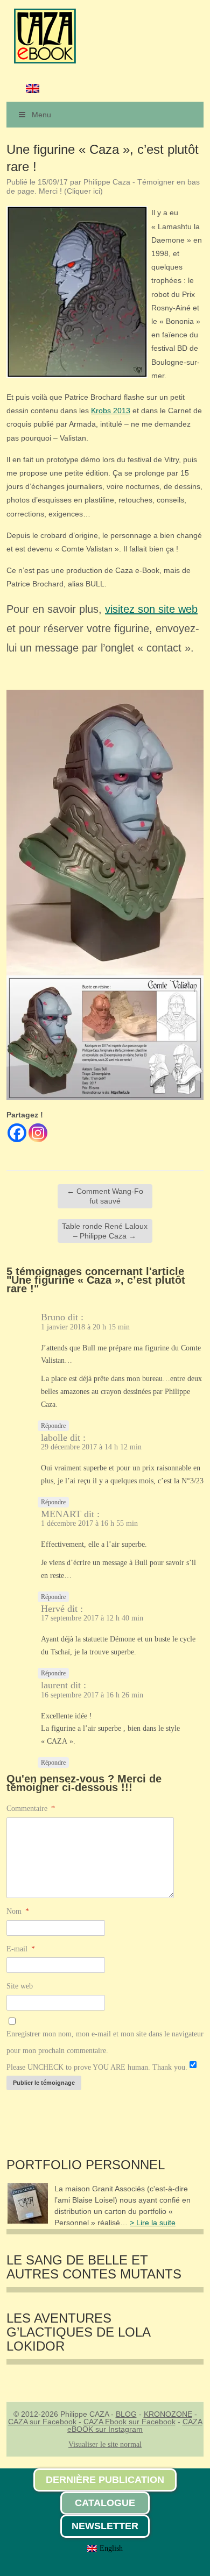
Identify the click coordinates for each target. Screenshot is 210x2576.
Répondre (53, 1426)
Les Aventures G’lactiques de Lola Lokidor (78, 2333)
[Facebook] (17, 1133)
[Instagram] (38, 1133)
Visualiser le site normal (105, 2444)
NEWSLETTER (105, 2526)
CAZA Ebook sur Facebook (129, 2422)
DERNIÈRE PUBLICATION (105, 2480)
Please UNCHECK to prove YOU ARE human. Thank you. (97, 2067)
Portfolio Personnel (86, 2165)
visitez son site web (151, 609)
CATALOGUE (105, 2503)
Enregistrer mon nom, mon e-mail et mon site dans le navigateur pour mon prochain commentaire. (105, 2042)
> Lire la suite (153, 2223)
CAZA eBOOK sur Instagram (135, 2425)
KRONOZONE (168, 2414)
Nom (18, 1911)
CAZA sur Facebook (42, 2422)
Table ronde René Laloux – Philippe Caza (105, 1231)
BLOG (126, 2414)
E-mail (21, 1949)
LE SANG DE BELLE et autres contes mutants (94, 2267)
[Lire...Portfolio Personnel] (28, 2221)
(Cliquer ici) (83, 191)
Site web (20, 1986)
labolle (54, 1438)
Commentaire (31, 1809)
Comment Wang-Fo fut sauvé (105, 1196)
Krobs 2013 (111, 411)
